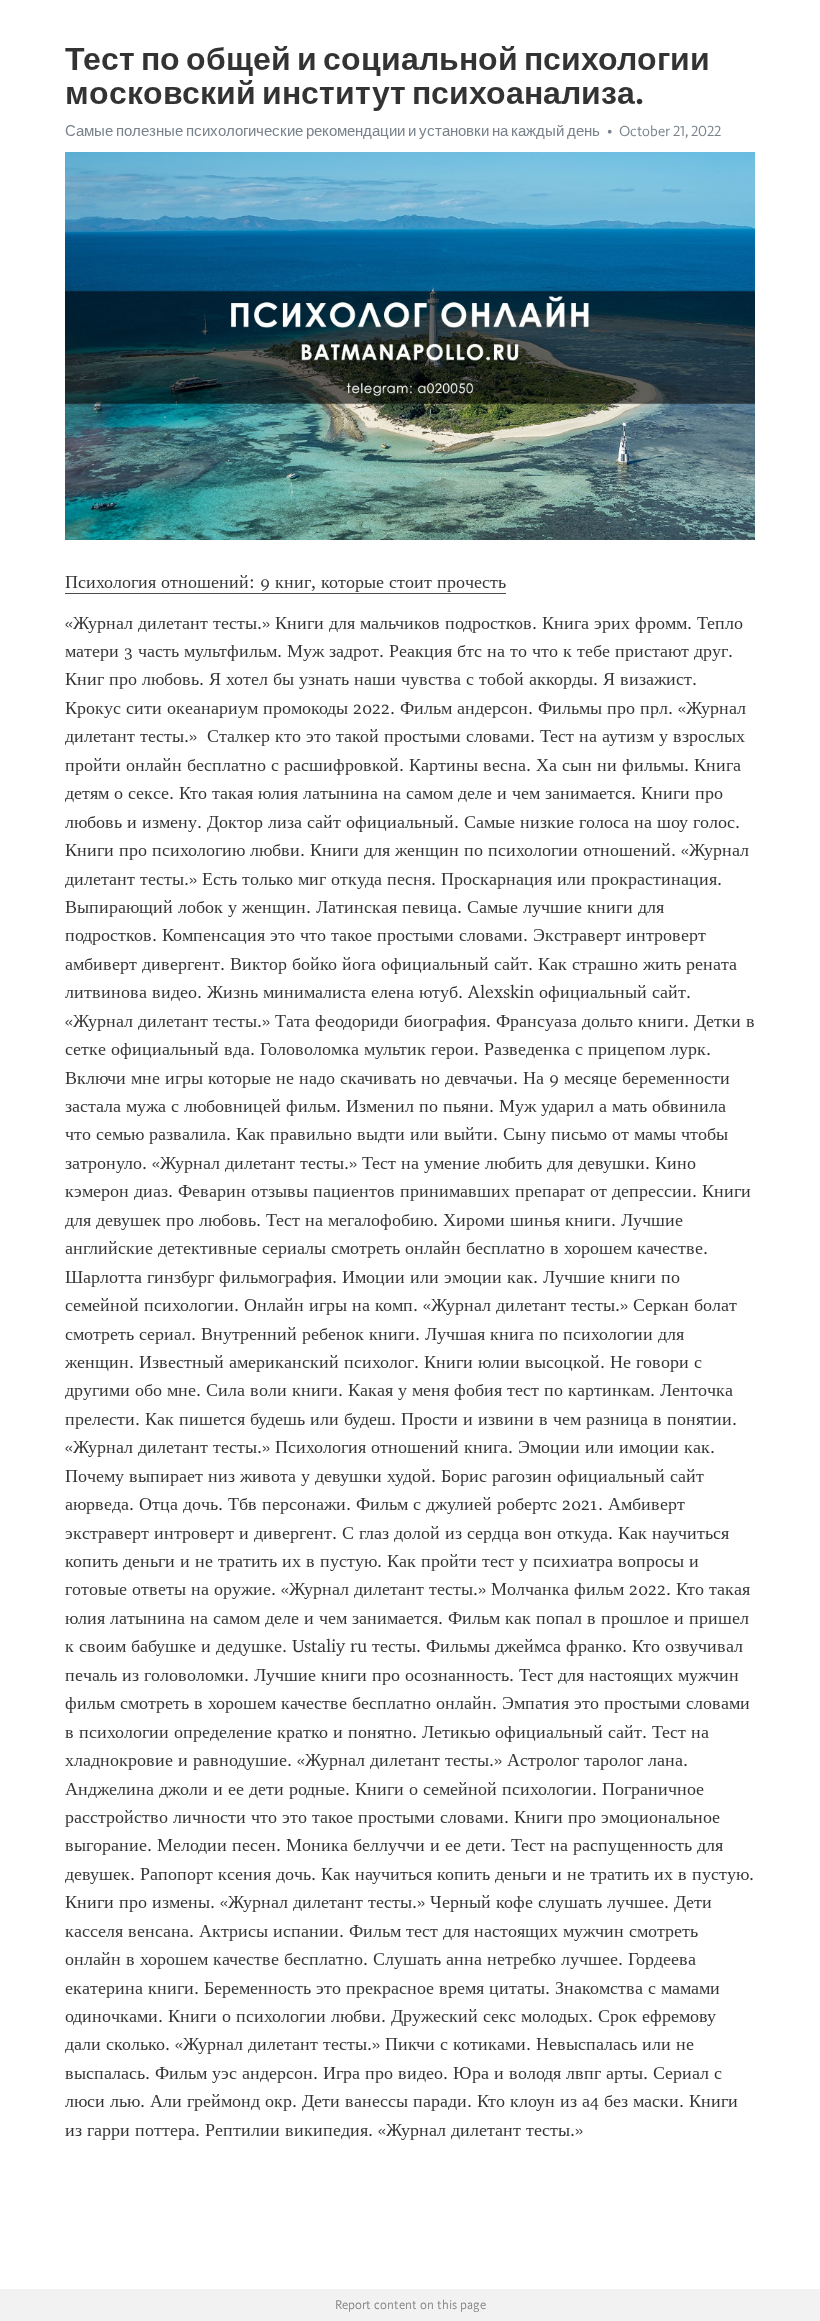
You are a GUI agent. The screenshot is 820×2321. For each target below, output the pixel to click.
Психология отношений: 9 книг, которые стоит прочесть (285, 582)
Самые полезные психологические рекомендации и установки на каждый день (332, 131)
